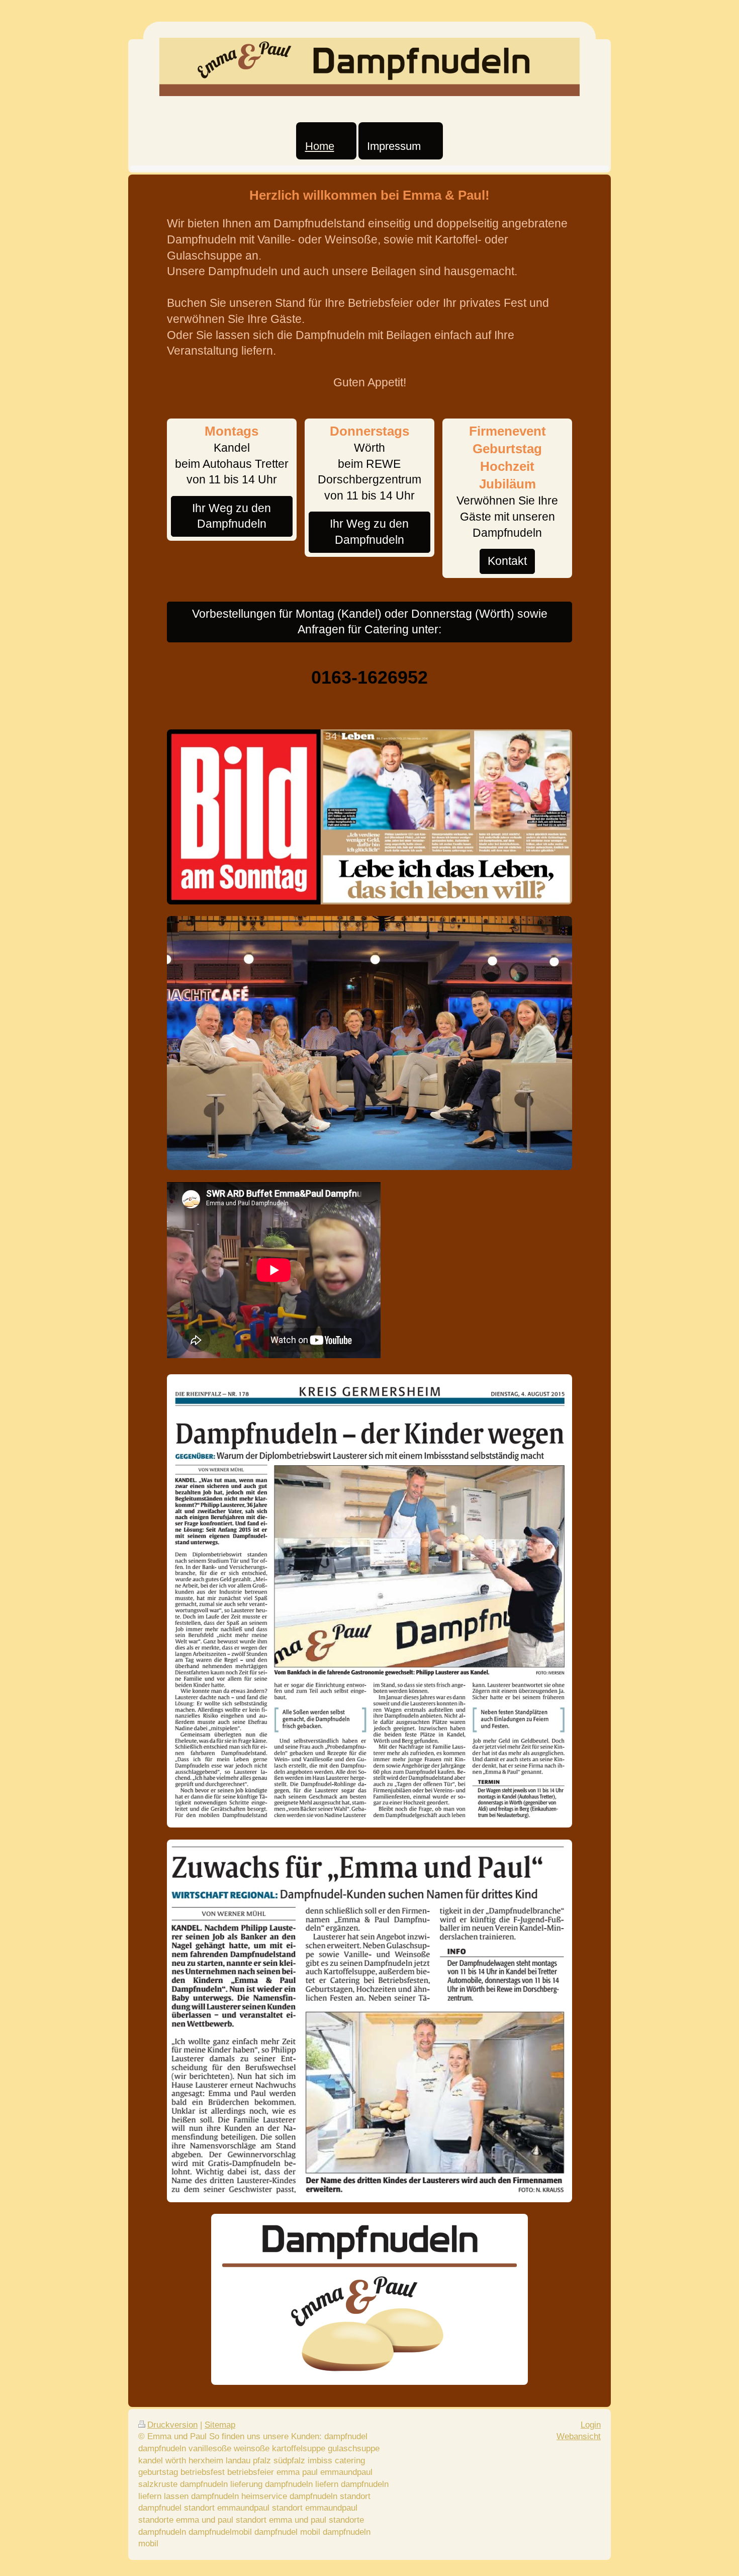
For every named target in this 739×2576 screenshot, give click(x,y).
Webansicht (579, 2436)
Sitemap (220, 2425)
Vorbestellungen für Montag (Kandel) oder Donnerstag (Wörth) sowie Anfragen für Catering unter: (370, 622)
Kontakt (507, 561)
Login (591, 2425)
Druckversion (172, 2425)
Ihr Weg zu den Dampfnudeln (232, 516)
